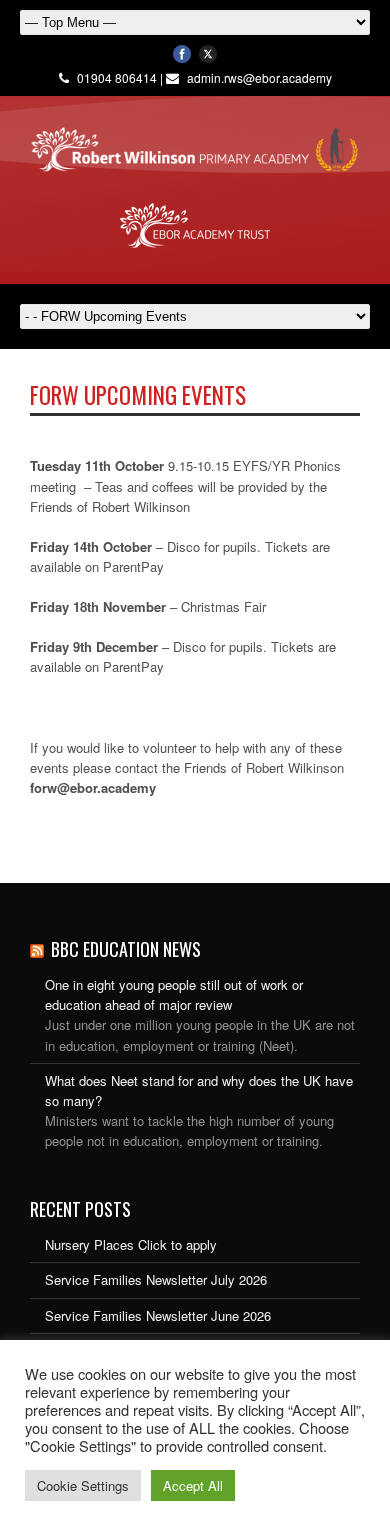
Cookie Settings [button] (83, 1485)
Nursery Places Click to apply (131, 1244)
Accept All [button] (193, 1485)
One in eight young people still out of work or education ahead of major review (174, 994)
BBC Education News (126, 949)
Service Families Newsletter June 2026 (158, 1315)
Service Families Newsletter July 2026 (156, 1279)
